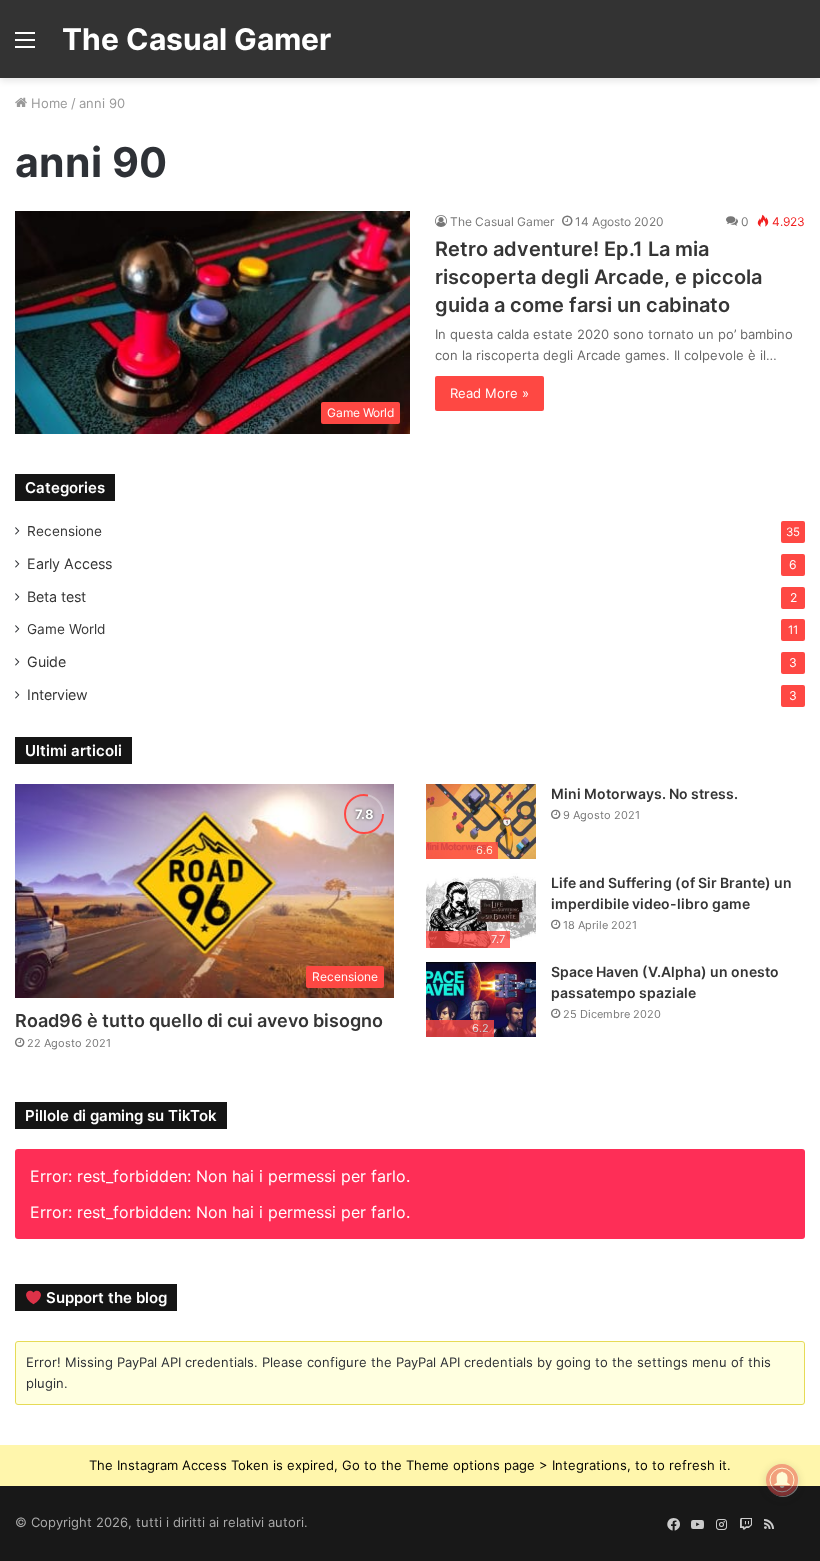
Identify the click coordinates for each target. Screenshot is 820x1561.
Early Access (69, 563)
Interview (57, 694)
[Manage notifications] (782, 1480)
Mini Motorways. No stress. (644, 793)
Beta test (56, 596)
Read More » (489, 393)
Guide (46, 661)
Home (47, 103)
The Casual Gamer (502, 221)
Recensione (64, 531)
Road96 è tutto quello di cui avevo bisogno (199, 1020)
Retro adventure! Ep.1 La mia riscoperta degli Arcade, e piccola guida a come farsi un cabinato (598, 277)
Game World (66, 629)
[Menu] (25, 46)
